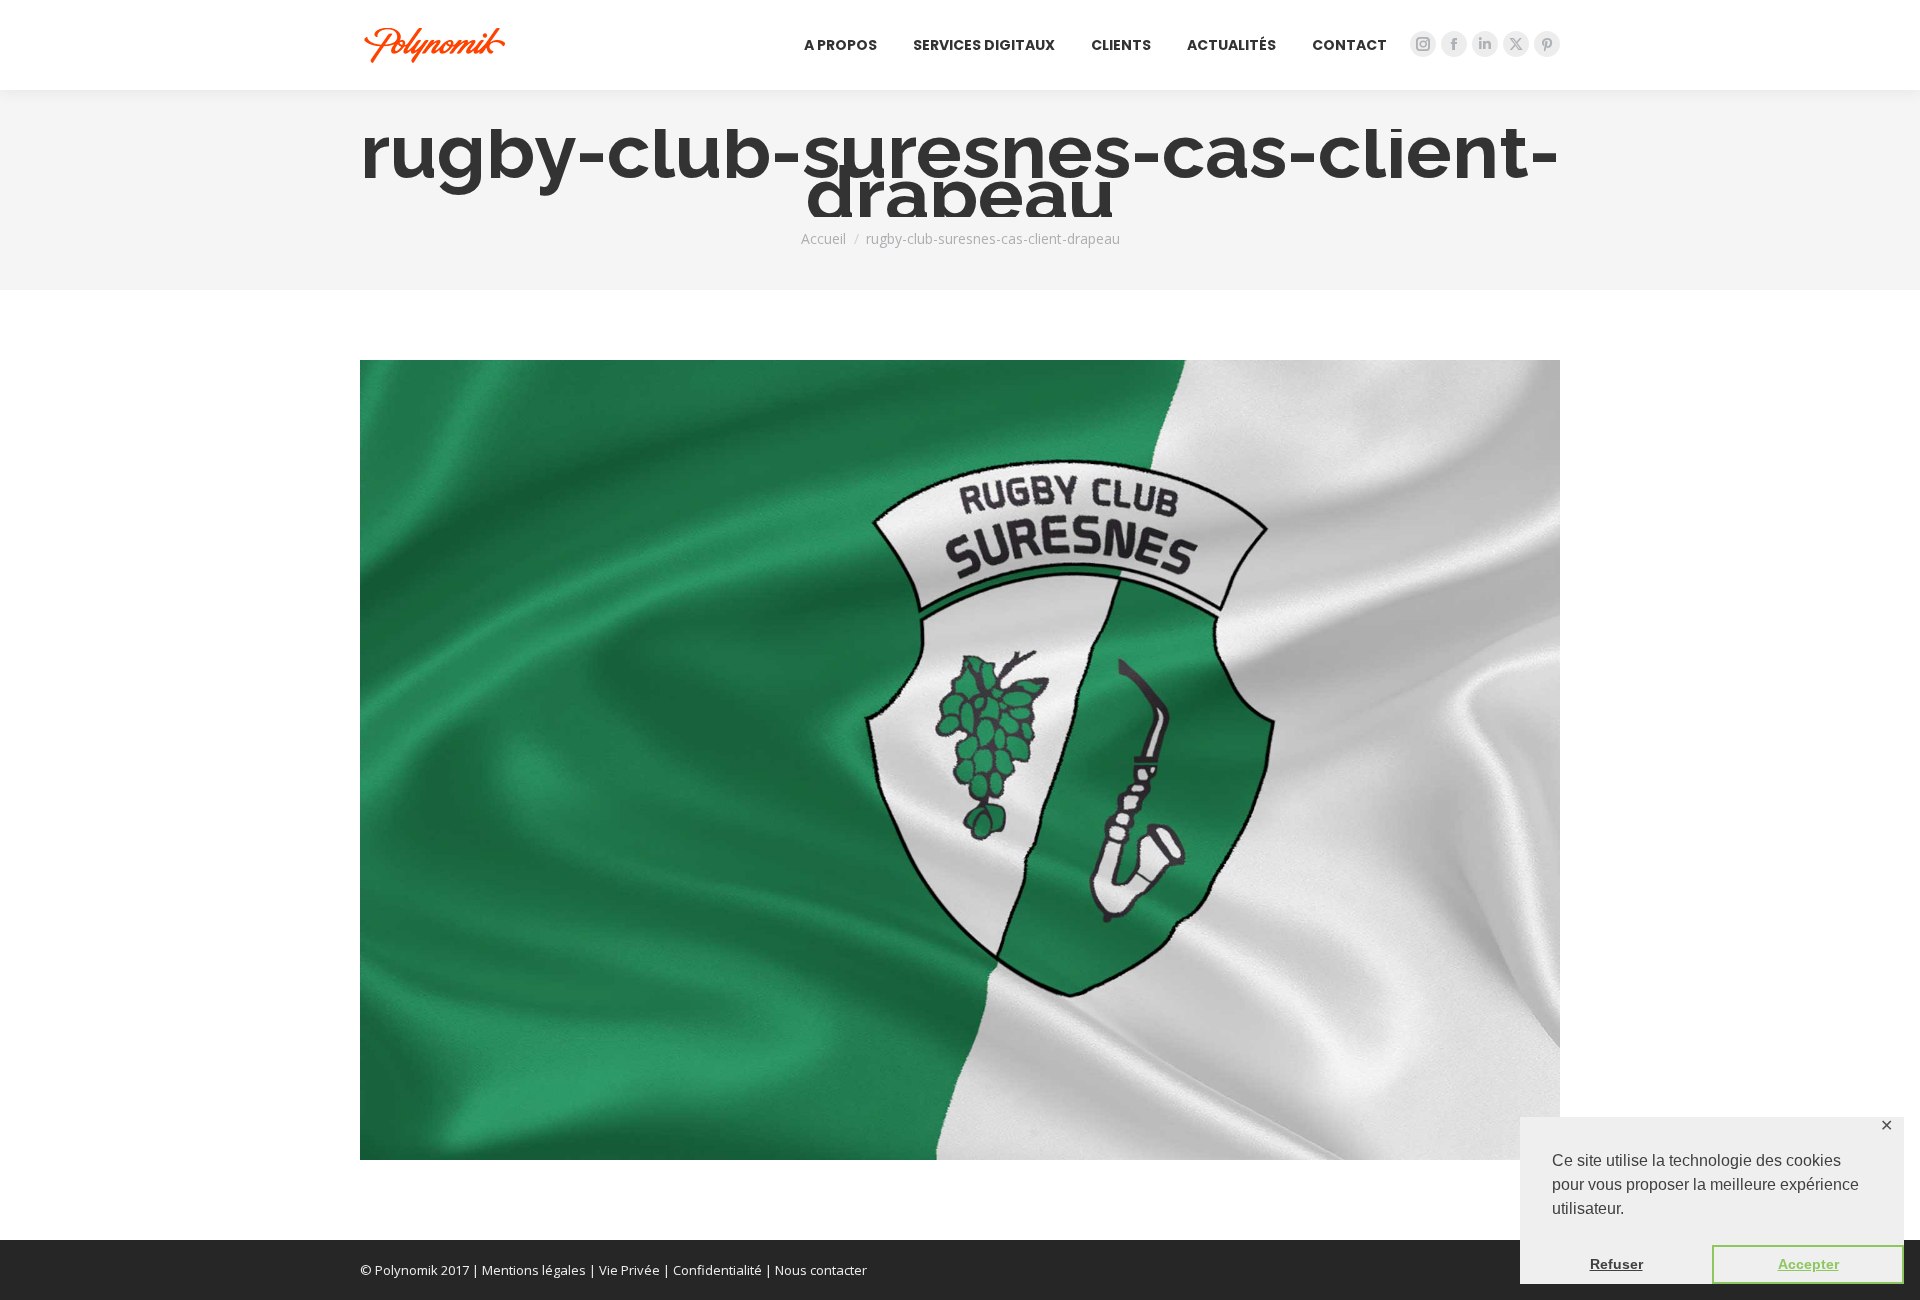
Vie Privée (629, 1270)
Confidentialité (717, 1270)
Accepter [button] (1808, 1264)
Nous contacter (821, 1270)
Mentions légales (534, 1270)
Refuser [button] (1616, 1264)
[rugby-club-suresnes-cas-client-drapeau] (960, 760)
